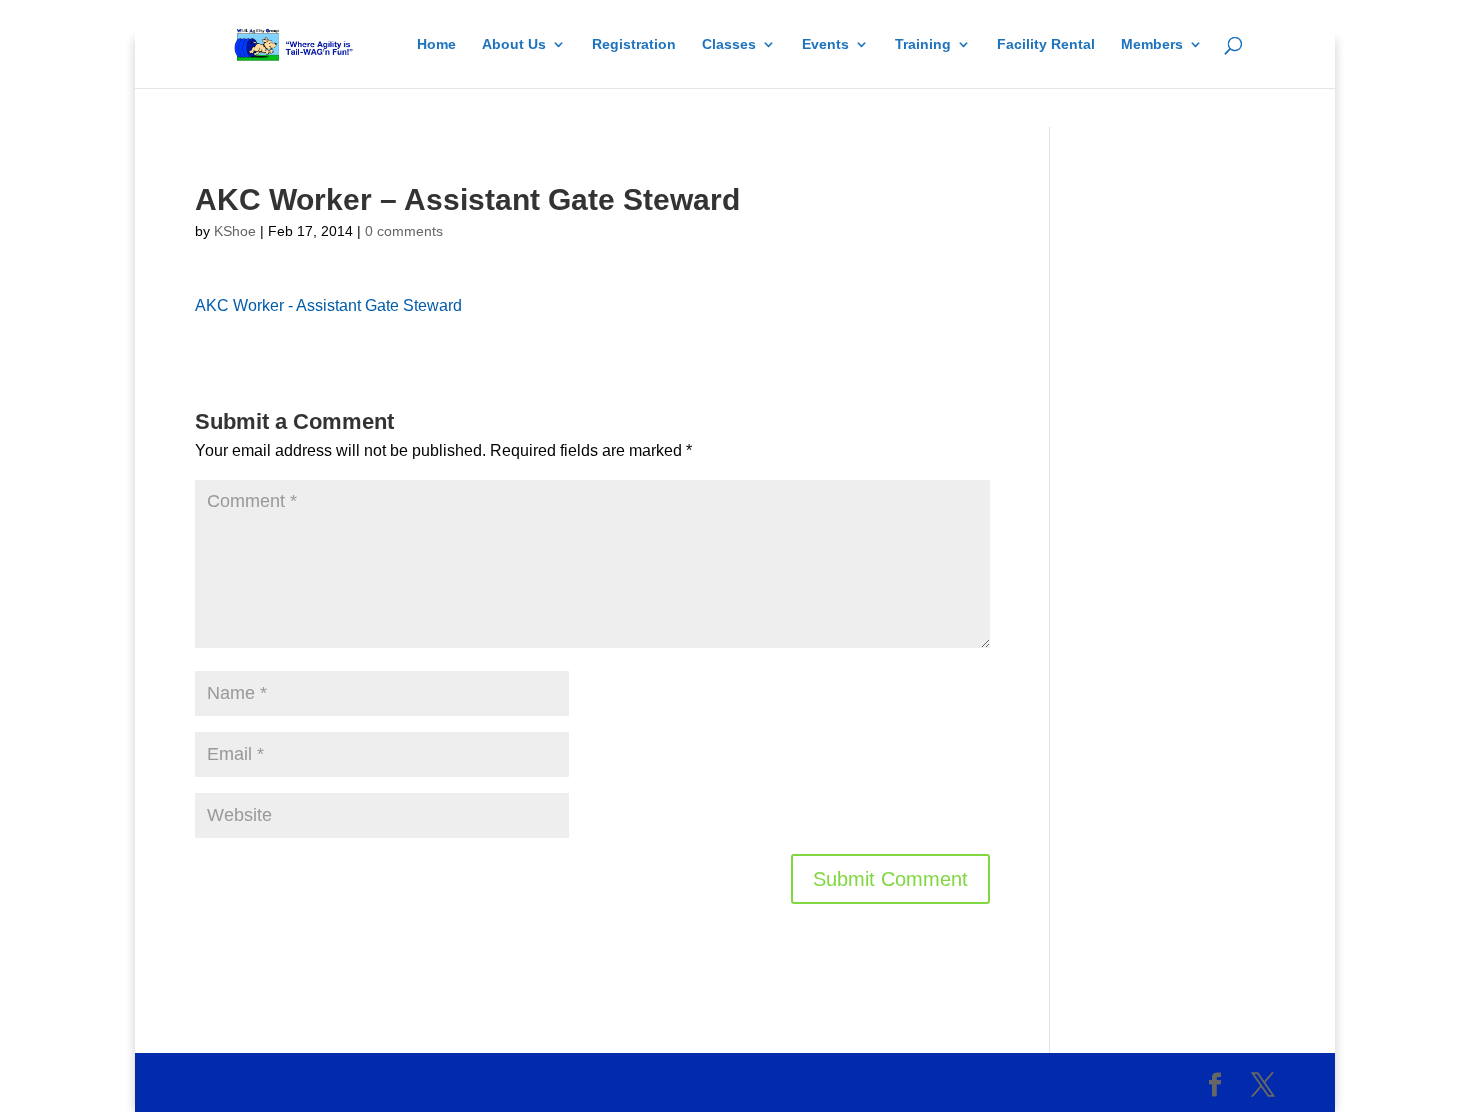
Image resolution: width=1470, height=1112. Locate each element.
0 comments (404, 231)
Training (923, 44)
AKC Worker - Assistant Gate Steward (328, 305)
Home (436, 44)
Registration (634, 44)
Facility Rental (1046, 44)
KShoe (235, 231)
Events (825, 44)
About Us (514, 44)
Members (1152, 44)
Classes (729, 44)
